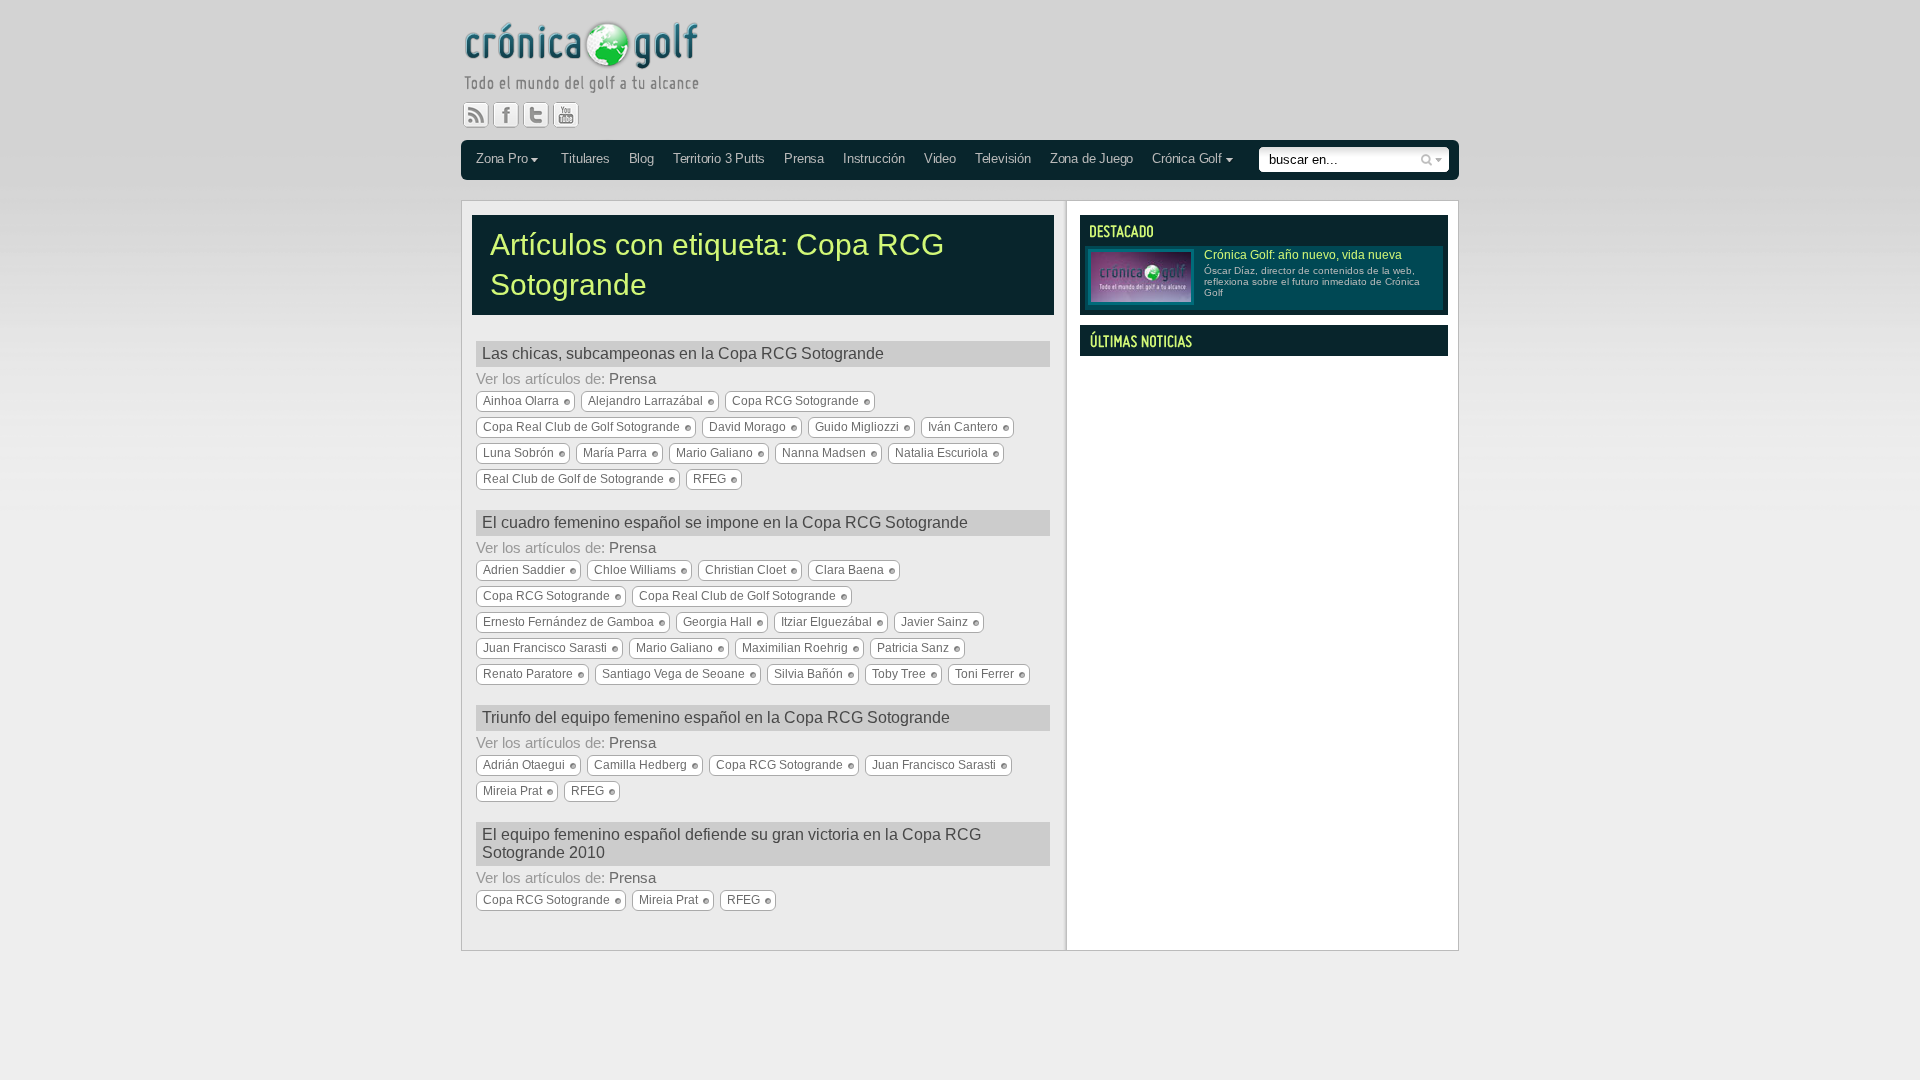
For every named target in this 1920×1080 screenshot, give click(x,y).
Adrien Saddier (524, 570)
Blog (641, 158)
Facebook (514, 115)
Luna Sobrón (518, 453)
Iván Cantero (963, 427)
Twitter (544, 115)
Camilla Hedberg (640, 765)
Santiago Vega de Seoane (673, 674)
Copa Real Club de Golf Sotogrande (581, 427)
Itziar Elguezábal (826, 622)
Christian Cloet (745, 570)
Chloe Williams (635, 570)
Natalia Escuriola (941, 453)
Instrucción (874, 158)
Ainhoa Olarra (521, 401)
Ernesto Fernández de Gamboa (568, 622)
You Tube (574, 115)
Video (940, 158)
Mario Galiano (714, 453)
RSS (476, 115)
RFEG (709, 479)
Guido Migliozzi (857, 427)
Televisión (1003, 158)
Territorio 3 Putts (719, 158)
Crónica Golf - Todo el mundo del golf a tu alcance (596, 60)
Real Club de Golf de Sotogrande (573, 479)
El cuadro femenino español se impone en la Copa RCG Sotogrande (725, 522)
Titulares (585, 158)
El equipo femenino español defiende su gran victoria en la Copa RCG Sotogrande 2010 (731, 843)
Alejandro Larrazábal (645, 401)
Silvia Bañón (808, 674)
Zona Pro (501, 158)
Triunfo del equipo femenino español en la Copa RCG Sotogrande (716, 717)
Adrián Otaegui (524, 765)
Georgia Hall (717, 622)
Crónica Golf (1187, 158)
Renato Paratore (528, 674)
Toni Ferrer (984, 674)
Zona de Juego (1091, 158)
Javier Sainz (934, 622)
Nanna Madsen (824, 453)
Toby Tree (899, 674)
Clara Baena (849, 570)
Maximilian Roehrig (795, 648)
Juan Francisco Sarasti (545, 648)
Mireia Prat (512, 791)
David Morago (747, 427)
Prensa (804, 158)
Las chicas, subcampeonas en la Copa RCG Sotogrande (683, 353)
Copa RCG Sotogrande (795, 401)
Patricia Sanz (913, 648)
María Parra (615, 453)
